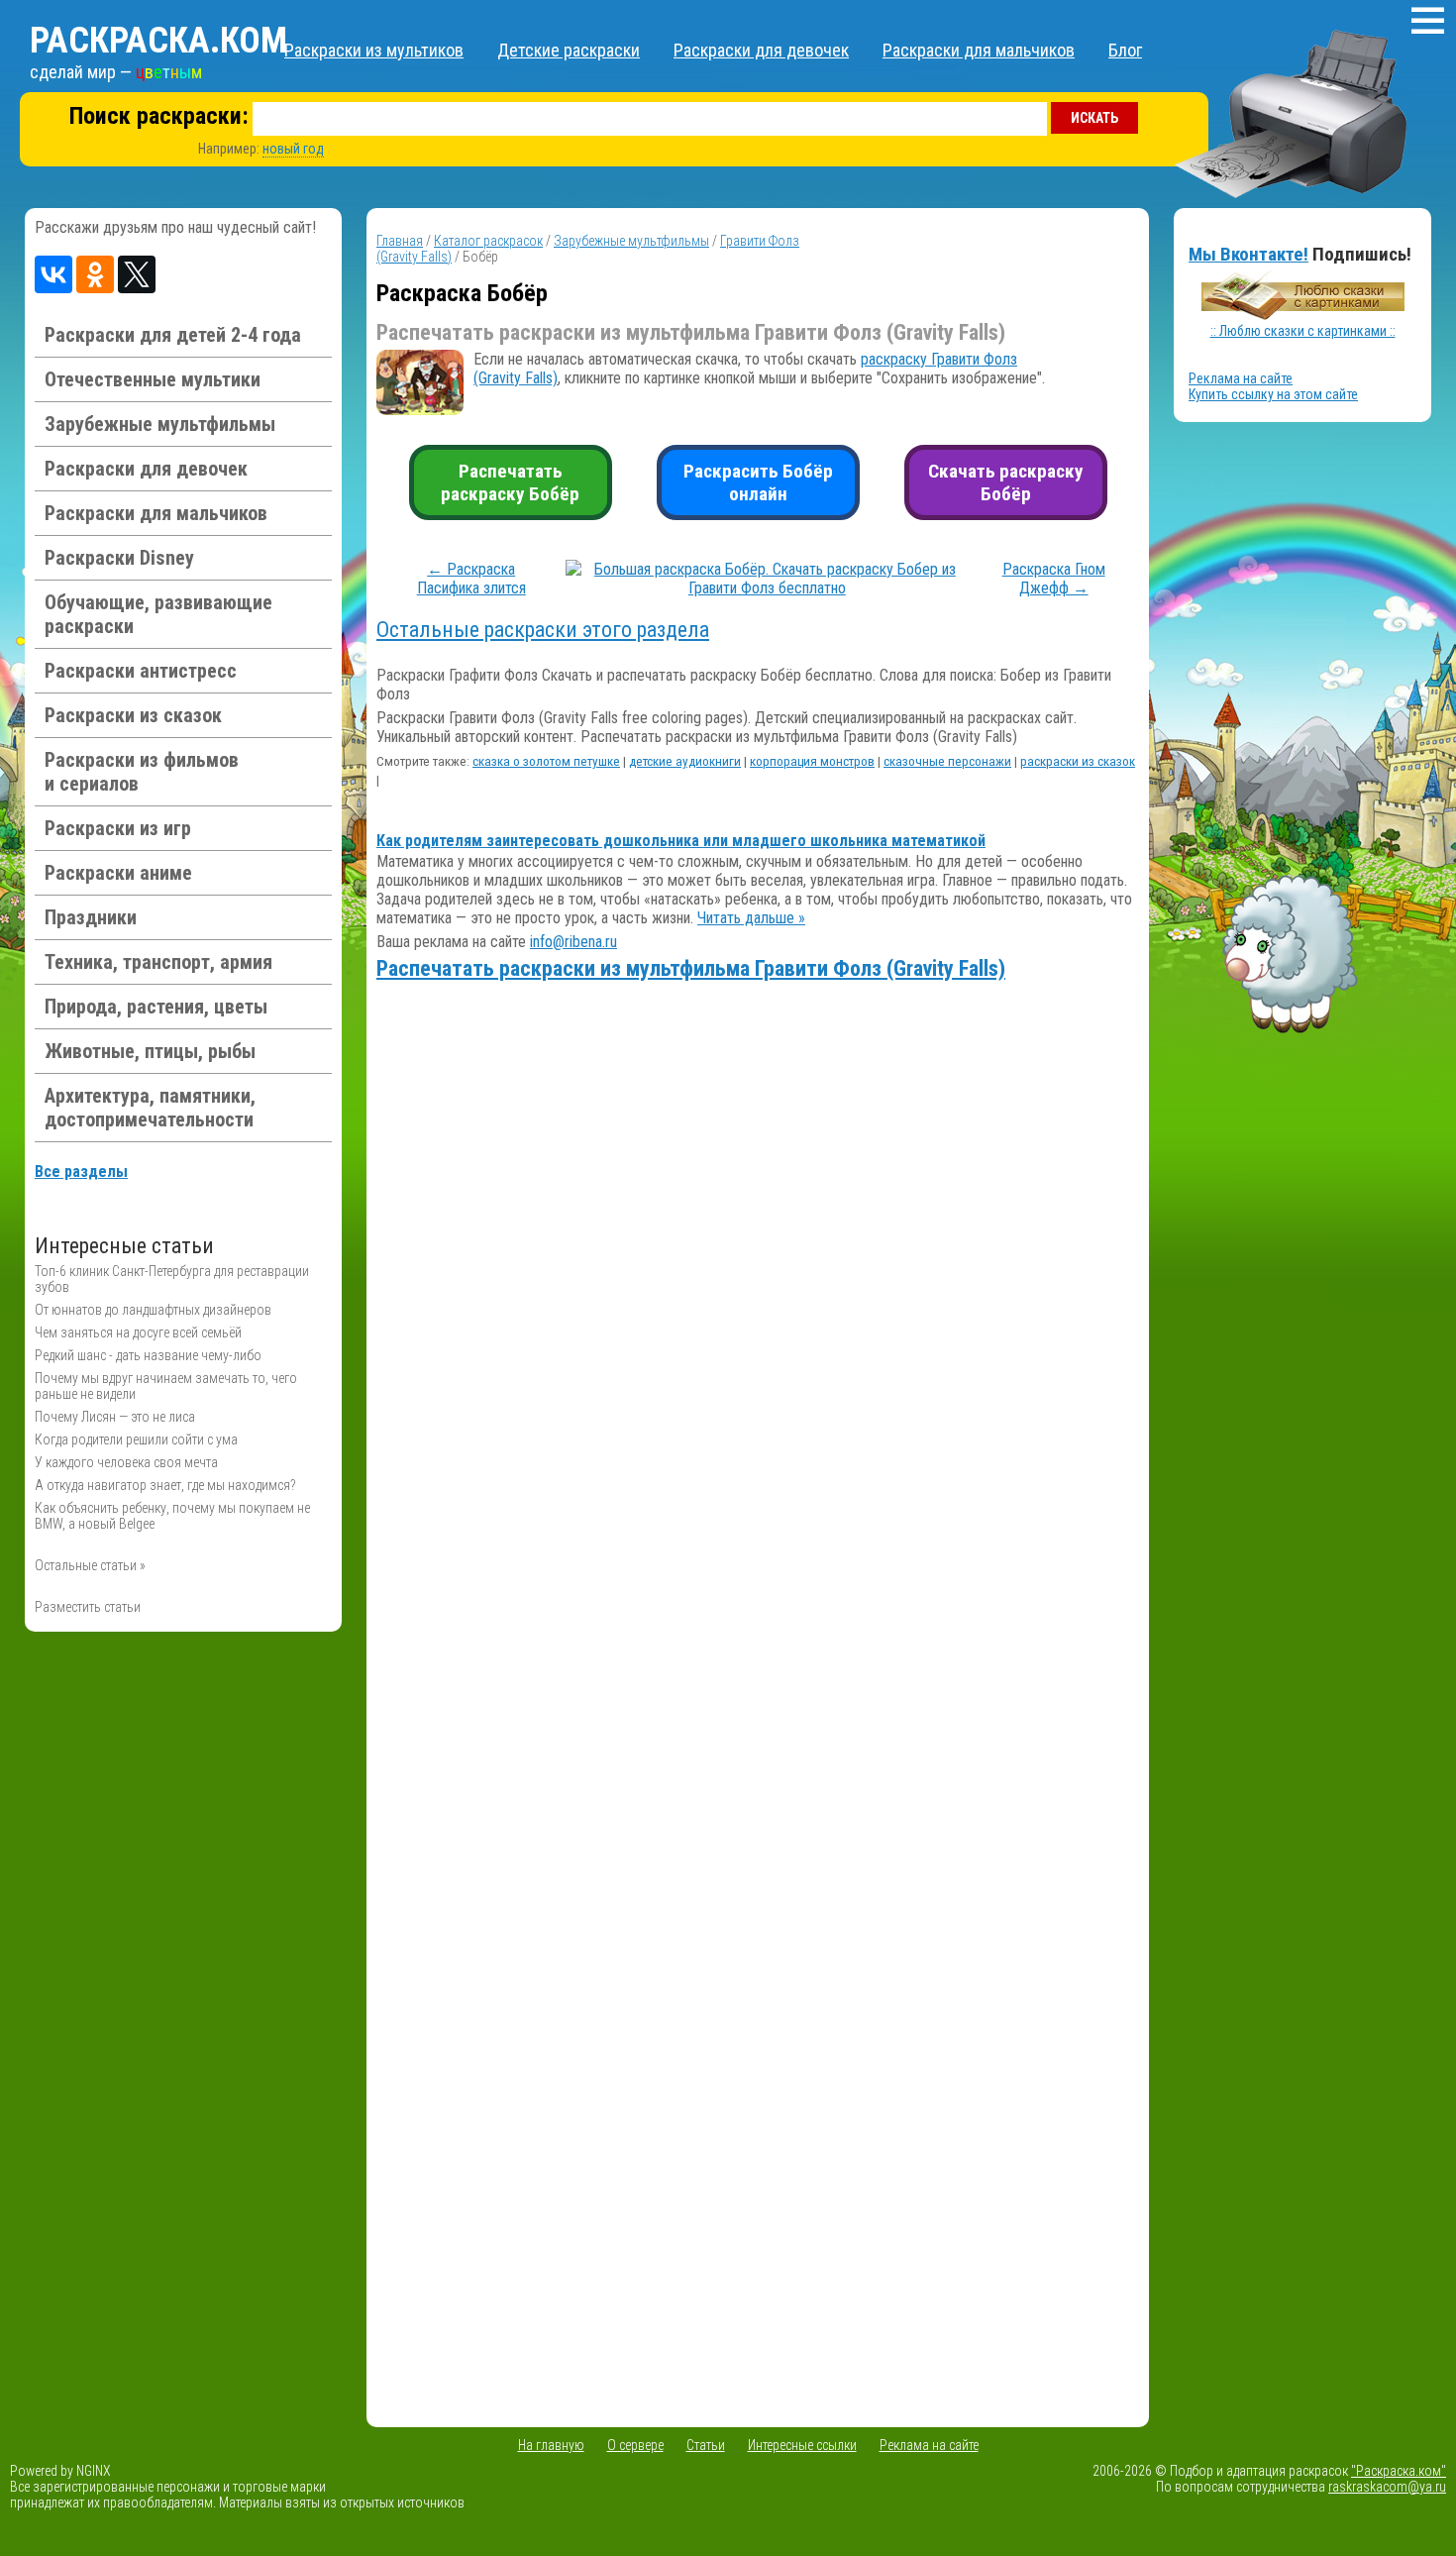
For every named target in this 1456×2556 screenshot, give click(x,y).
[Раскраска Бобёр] (767, 588)
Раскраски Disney (119, 558)
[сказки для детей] (1303, 315)
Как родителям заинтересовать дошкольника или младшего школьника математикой (681, 841)
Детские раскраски (569, 50)
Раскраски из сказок (133, 715)
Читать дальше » (751, 918)
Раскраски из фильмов (142, 772)
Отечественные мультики (153, 379)
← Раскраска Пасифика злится (471, 579)
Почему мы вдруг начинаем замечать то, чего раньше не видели (166, 1386)
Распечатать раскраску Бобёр (510, 482)
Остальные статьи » (90, 1565)
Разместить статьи (88, 1607)
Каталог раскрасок (488, 241)
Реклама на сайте (1241, 378)
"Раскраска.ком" (1399, 2471)
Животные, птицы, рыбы (150, 1051)
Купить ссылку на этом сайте (1273, 394)
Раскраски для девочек (761, 50)
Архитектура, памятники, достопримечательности (150, 1108)
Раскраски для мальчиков (979, 50)
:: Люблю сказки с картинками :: (1303, 331)
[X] (137, 274)
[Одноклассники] (95, 274)
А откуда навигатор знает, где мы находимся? (165, 1485)
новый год (293, 149)
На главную (551, 2445)
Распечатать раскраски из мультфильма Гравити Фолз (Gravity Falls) (691, 968)
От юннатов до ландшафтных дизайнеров (153, 1310)
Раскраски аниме (118, 873)
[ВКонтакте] (53, 274)
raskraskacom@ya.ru (1387, 2487)
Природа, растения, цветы (156, 1007)
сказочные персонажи (947, 761)
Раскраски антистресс (141, 671)
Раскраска (158, 41)
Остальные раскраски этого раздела (543, 630)
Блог (1125, 50)
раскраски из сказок (1078, 761)
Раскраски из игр (118, 828)
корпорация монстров (812, 761)
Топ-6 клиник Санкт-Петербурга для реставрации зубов (172, 1279)
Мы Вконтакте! (1248, 254)
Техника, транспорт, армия (158, 962)
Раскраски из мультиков (374, 50)
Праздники (91, 917)
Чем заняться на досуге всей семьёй (138, 1332)
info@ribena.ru (573, 942)
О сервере (635, 2445)
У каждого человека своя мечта (126, 1462)
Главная (400, 241)
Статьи (706, 2445)
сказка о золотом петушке (546, 761)
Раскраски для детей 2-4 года (173, 335)
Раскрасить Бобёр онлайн (758, 482)
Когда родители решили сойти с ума (136, 1439)
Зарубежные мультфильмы (160, 424)
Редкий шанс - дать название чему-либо (148, 1355)
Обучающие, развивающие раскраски (158, 614)
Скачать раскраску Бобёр (1006, 482)
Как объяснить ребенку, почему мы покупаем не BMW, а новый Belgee (172, 1516)
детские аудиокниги (685, 761)
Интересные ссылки (802, 2445)
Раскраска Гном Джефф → (1054, 579)
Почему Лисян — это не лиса (115, 1417)
